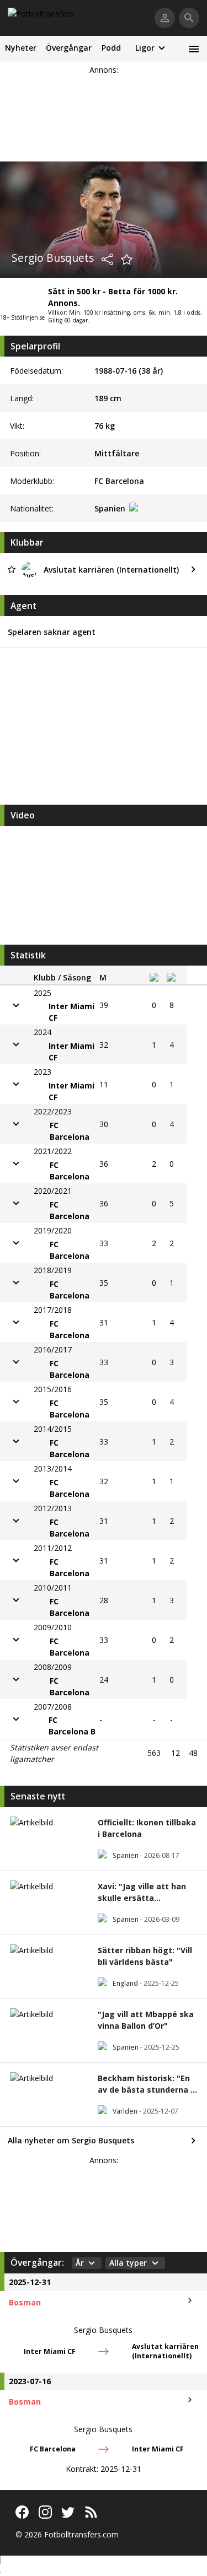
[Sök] (189, 18)
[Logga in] (165, 18)
